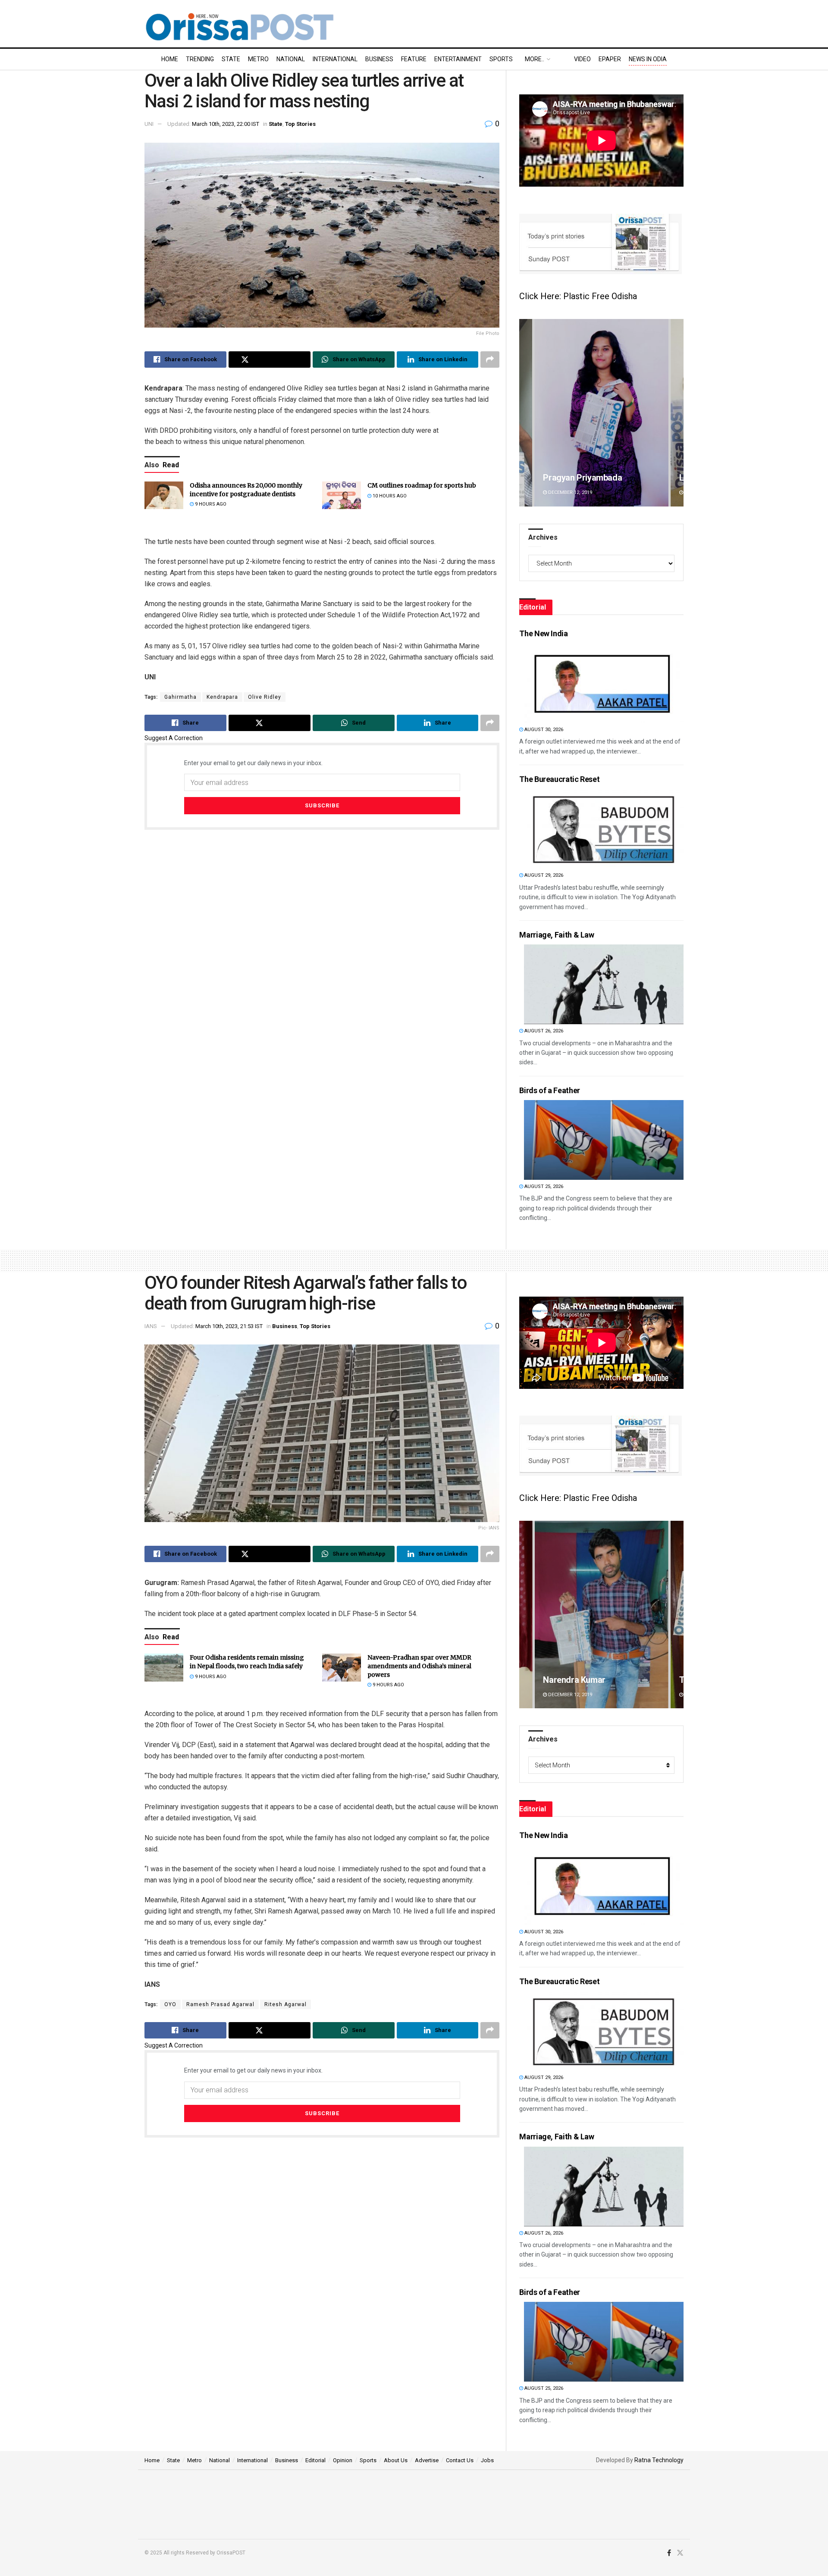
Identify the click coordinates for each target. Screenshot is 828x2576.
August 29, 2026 (543, 875)
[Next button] (677, 413)
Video (582, 59)
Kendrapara (222, 697)
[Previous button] (526, 413)
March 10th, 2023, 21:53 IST (229, 1326)
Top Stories (300, 124)
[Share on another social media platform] (490, 360)
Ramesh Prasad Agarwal (220, 2004)
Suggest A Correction (174, 738)
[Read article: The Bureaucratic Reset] (604, 829)
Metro (258, 59)
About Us (396, 2460)
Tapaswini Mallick (576, 1680)
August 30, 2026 (543, 730)
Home (170, 59)
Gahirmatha (180, 697)
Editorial (315, 2460)
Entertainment (458, 59)
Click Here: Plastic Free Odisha (578, 296)
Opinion (343, 2460)
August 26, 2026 (543, 1031)
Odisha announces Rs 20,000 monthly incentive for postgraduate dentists (246, 490)
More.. (535, 59)
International (335, 59)
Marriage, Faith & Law (557, 935)
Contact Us (460, 2460)
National (291, 59)
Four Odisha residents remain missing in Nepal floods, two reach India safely (247, 1662)
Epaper (610, 59)
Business (379, 59)
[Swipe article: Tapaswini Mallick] (601, 1615)
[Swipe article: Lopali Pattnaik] (601, 413)
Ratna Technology (659, 2460)
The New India (543, 633)
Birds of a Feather (550, 1090)
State (231, 59)
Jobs (487, 2460)
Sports (501, 59)
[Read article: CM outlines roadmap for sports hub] (342, 495)
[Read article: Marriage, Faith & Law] (604, 984)
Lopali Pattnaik (571, 478)
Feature (414, 59)
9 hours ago (210, 504)
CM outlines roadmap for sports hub (422, 485)
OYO (170, 2004)
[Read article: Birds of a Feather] (604, 1140)
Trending (200, 59)
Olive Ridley (265, 697)
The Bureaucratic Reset (559, 779)
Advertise (427, 2460)
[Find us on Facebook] (669, 2553)
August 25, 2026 (543, 1186)
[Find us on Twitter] (680, 2553)
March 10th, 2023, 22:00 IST (226, 124)
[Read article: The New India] (604, 683)
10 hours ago (389, 496)
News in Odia (648, 59)
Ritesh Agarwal (285, 2004)
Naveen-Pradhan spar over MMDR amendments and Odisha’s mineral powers (419, 1666)
